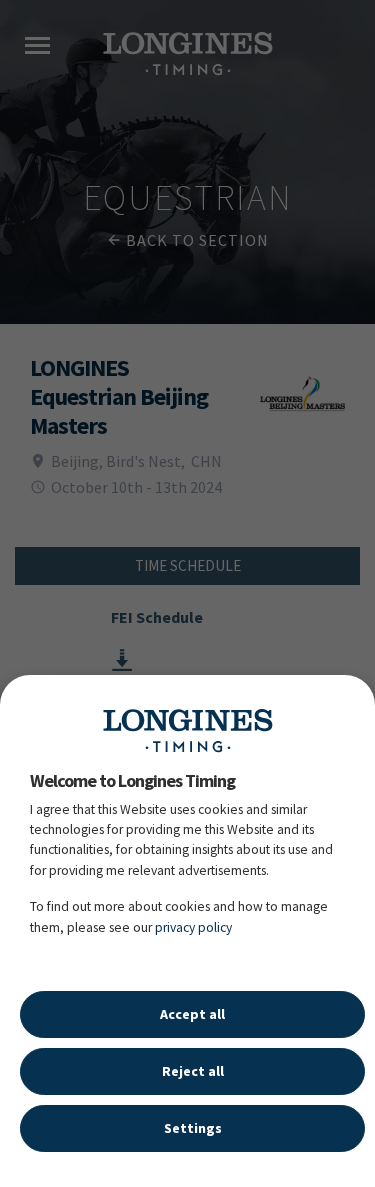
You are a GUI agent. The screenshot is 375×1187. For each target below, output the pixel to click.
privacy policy (193, 927)
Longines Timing (188, 730)
